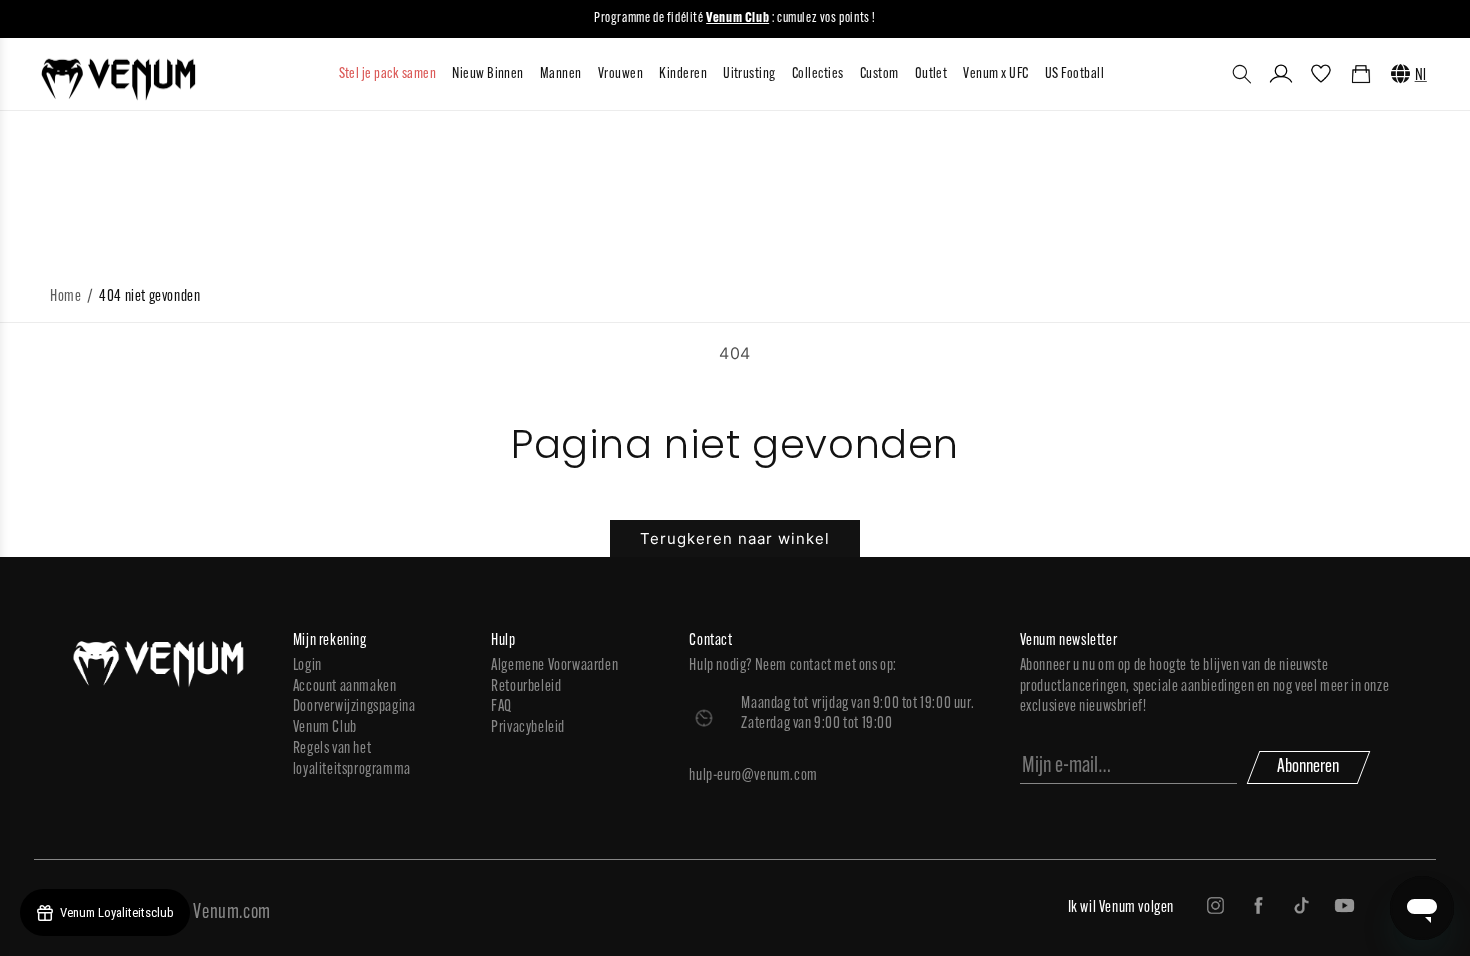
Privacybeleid (528, 728)
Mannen (561, 74)
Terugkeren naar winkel (735, 538)
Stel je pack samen (388, 74)
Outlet (931, 74)
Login (307, 666)
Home (65, 297)
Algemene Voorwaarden (554, 666)
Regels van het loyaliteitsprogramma (352, 759)
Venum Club (325, 728)
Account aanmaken (345, 687)
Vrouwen (620, 74)
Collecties (818, 74)
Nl (1421, 76)
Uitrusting (749, 74)
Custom (879, 74)
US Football (1074, 74)
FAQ (501, 707)
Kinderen (683, 74)
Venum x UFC (995, 74)
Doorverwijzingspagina (354, 707)
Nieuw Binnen (488, 74)
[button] (1242, 74)
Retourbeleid (526, 687)
